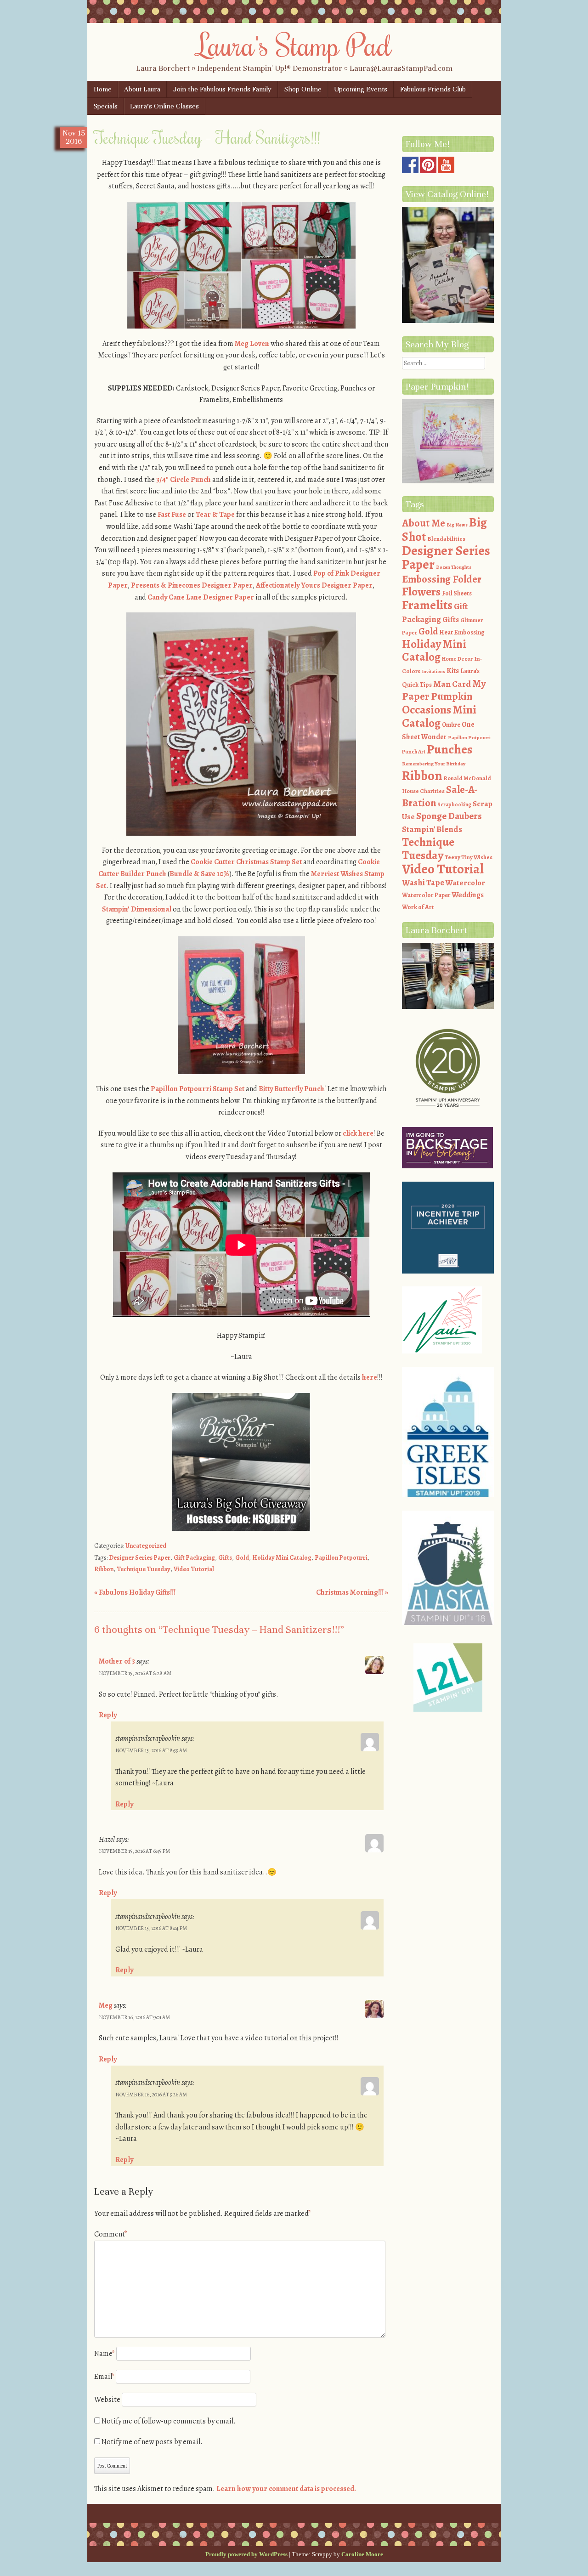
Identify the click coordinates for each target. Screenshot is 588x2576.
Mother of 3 (117, 1661)
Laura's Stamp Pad (294, 45)
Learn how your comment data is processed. (286, 2489)
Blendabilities (446, 539)
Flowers (421, 592)
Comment (111, 2234)
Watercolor (465, 883)
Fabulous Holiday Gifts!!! (135, 1592)
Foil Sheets (457, 593)
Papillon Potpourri (341, 1558)
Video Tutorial (194, 1569)
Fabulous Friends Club (433, 89)
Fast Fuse (172, 515)
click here (358, 1133)
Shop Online (303, 89)
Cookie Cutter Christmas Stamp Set (246, 862)
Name (105, 2354)
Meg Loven (252, 344)
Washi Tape (423, 883)
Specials (106, 106)
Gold (242, 1558)
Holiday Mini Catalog (282, 1558)
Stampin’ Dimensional (137, 909)
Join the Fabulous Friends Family (222, 89)
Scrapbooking (454, 804)
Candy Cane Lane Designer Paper (201, 597)
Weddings (468, 895)
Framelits (427, 605)
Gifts (225, 1558)
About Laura (142, 89)
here (370, 1377)
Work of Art (418, 907)
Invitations (433, 671)
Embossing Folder (442, 579)
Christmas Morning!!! (352, 1592)
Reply (108, 1715)
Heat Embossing (462, 632)
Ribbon (104, 1569)
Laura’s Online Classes (164, 106)
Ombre (451, 725)
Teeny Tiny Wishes (469, 857)
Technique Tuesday (144, 1569)
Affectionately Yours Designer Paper (314, 585)
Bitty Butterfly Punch (291, 1089)
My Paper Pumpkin (444, 690)
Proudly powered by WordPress (246, 2554)
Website (107, 2400)
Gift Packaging (194, 1558)
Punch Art (414, 752)
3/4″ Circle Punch (184, 480)
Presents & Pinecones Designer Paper (192, 585)
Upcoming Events (361, 89)
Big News (457, 525)
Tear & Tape (215, 515)
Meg (106, 2005)
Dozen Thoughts (454, 567)
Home (103, 89)
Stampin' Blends (432, 829)
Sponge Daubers (449, 816)
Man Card (452, 684)
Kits (453, 671)
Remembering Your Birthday (434, 764)
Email (104, 2377)
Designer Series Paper (140, 1558)
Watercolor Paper (426, 895)
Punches (450, 749)
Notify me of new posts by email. (152, 2442)
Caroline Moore (362, 2554)
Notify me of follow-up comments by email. (169, 2421)
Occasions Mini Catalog (439, 716)
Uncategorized (146, 1546)
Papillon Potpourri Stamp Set (198, 1089)
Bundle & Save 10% (199, 874)
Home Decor (457, 659)
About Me (424, 523)
